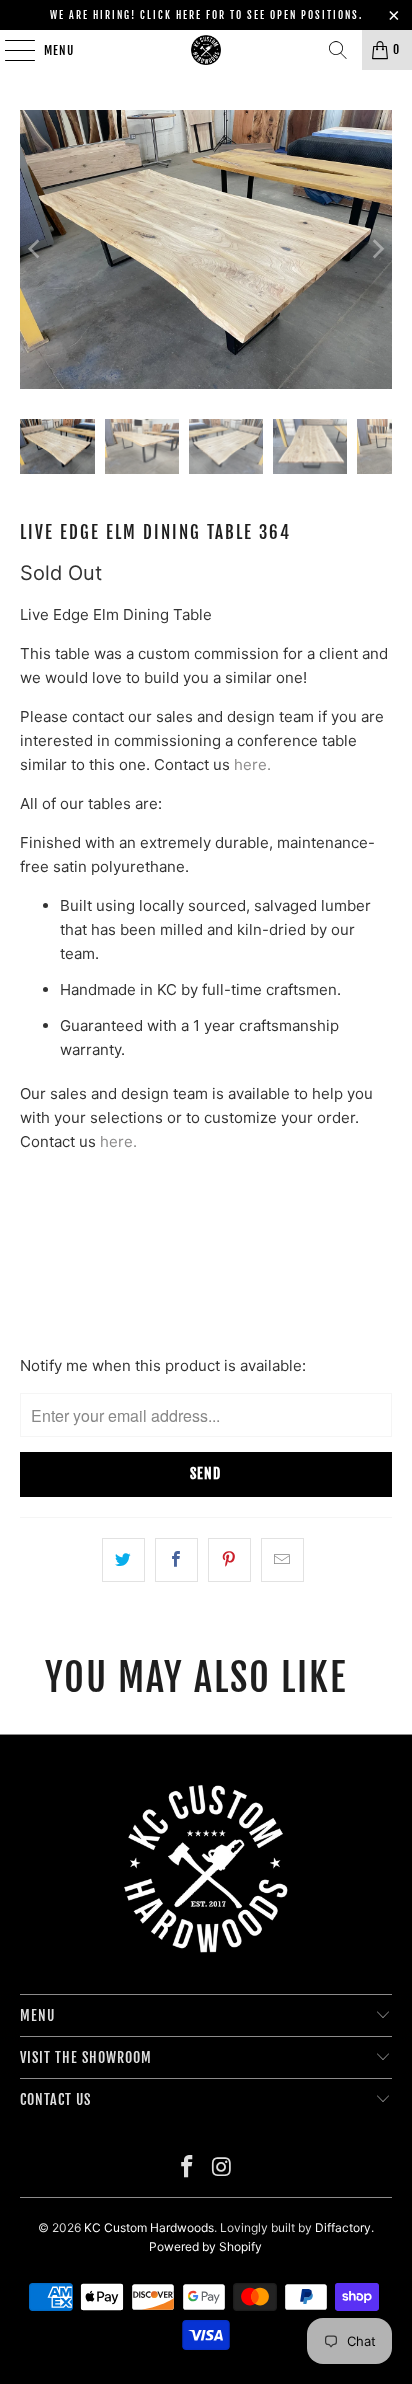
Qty (31, 1181)
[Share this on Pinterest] (229, 1560)
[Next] (377, 249)
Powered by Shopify (205, 2246)
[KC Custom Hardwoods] (206, 50)
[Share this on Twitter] (123, 1560)
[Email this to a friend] (282, 1560)
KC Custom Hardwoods (149, 2227)
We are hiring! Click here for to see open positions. (206, 15)
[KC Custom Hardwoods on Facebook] (188, 2168)
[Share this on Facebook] (176, 1560)
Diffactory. (344, 2227)
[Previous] (35, 249)
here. (252, 764)
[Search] (338, 50)
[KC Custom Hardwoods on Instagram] (222, 2168)
